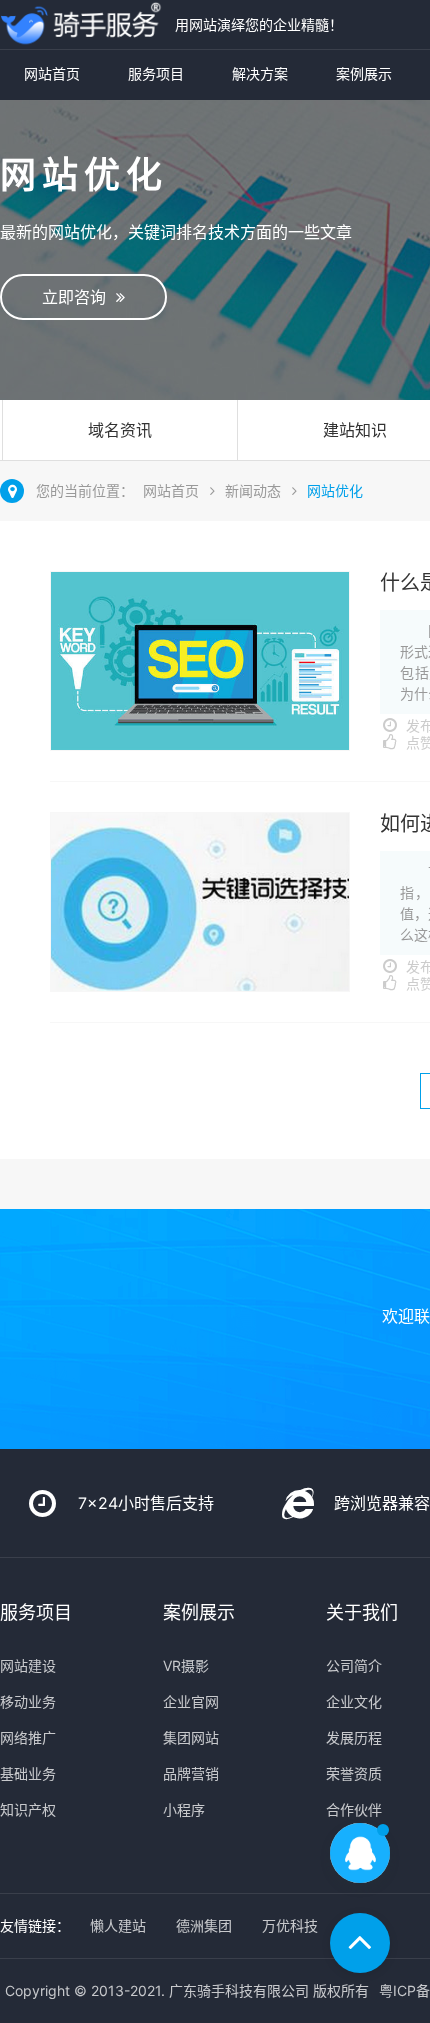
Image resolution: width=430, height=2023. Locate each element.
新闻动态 (253, 490)
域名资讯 (120, 430)
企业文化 (354, 1701)
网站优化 (335, 490)
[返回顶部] (360, 1943)
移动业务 (28, 1701)
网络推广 (28, 1737)
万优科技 (290, 1925)
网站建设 (28, 1665)
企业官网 (191, 1701)
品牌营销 (191, 1773)
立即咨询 (79, 297)
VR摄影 (186, 1665)
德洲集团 (204, 1925)
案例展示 (364, 73)
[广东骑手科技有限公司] (82, 24)
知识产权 (28, 1809)
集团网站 (191, 1737)
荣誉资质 (354, 1773)
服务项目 (156, 73)
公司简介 (354, 1665)
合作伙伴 (354, 1809)
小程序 (184, 1809)
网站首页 (52, 73)
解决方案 (260, 73)
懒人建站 (118, 1925)
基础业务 (28, 1773)
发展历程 (354, 1737)
